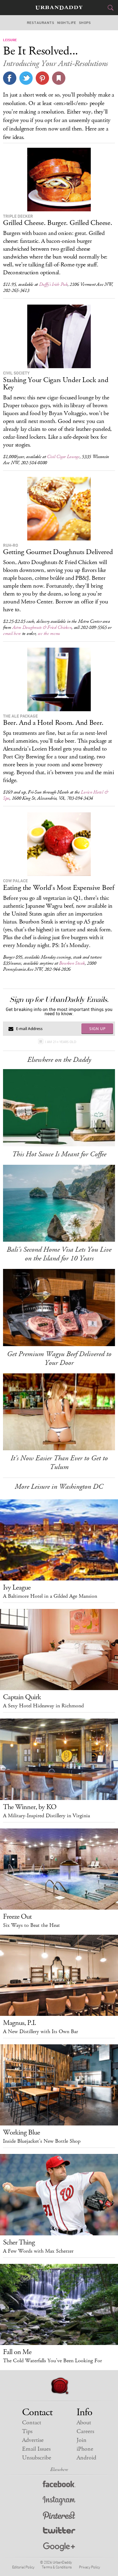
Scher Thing (19, 2242)
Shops (85, 23)
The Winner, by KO (30, 1807)
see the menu (49, 634)
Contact (32, 2423)
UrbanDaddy (59, 8)
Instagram (59, 2501)
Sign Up (97, 1029)
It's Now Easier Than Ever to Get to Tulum (59, 1463)
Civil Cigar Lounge (63, 457)
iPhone (85, 2449)
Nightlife (67, 23)
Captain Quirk (22, 1697)
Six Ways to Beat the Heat (31, 1925)
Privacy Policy (90, 2567)
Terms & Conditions (57, 2567)
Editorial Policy (23, 2567)
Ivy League (17, 1587)
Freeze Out (17, 1917)
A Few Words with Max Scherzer (38, 2251)
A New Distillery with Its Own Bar (41, 2032)
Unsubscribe (37, 2458)
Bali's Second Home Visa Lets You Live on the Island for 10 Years (59, 1254)
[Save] (59, 78)
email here (12, 634)
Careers (85, 2431)
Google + (59, 2547)
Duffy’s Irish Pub (53, 284)
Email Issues (36, 2449)
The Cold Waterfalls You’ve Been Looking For (52, 2361)
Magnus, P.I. (20, 2023)
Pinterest (59, 2516)
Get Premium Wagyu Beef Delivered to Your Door (59, 1358)
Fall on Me (17, 2352)
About (84, 2423)
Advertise (33, 2440)
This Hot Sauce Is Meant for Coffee (59, 1154)
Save (42, 78)
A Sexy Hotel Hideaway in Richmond (43, 1706)
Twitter (59, 2532)
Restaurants (41, 23)
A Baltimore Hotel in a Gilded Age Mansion (50, 1596)
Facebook (59, 2485)
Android (86, 2458)
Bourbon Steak (72, 963)
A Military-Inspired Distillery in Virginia (46, 1816)
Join (82, 2440)
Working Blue (21, 2132)
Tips (27, 2431)
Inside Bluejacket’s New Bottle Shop (42, 2141)
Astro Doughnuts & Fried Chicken (42, 627)
